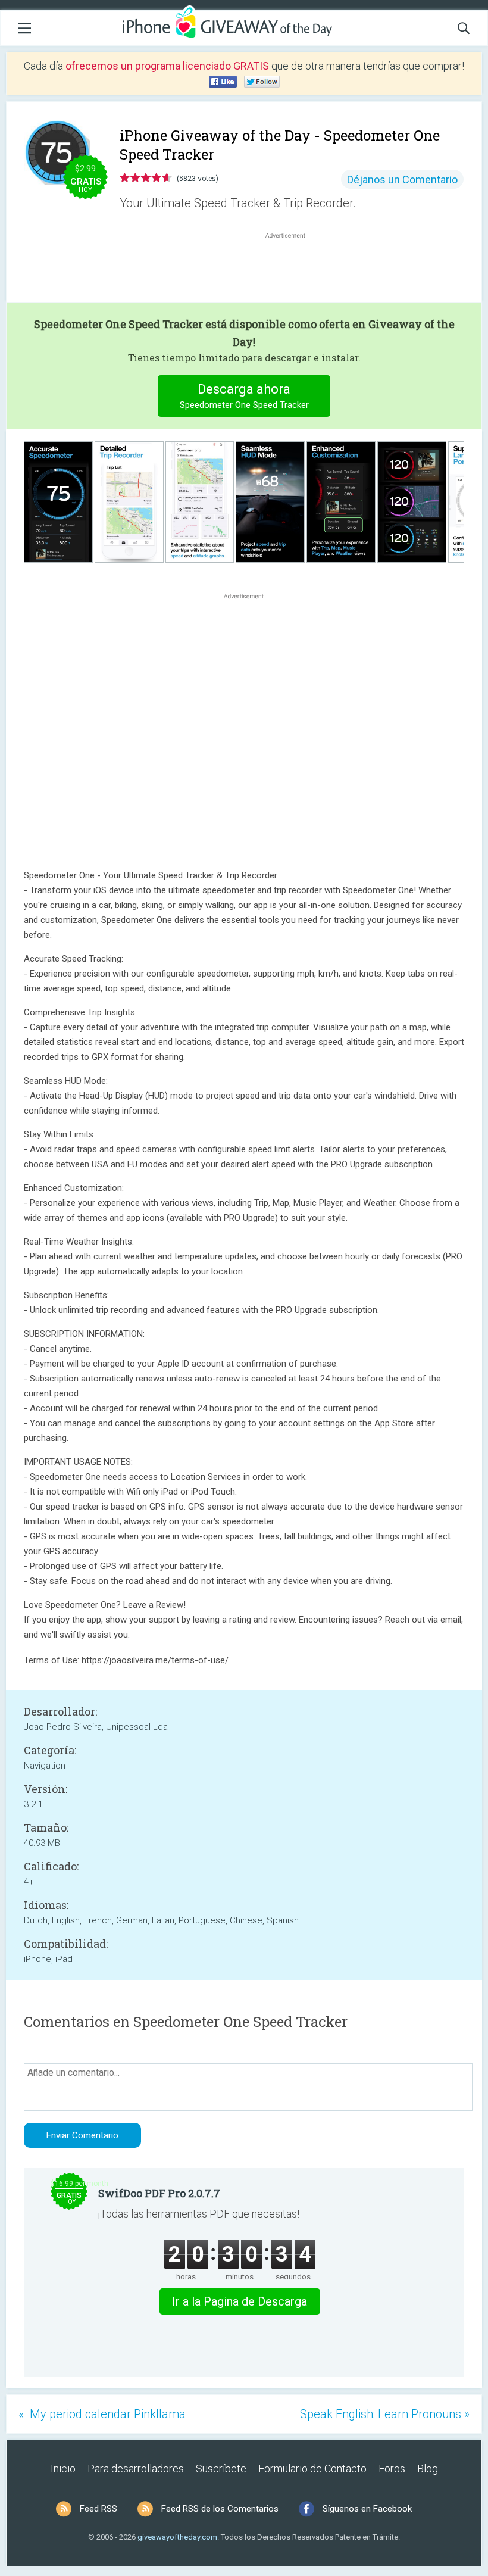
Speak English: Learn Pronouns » (385, 2414)
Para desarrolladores (136, 2469)
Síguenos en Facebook (367, 2509)
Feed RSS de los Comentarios (220, 2509)
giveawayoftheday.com (177, 2537)
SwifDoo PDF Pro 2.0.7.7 (159, 2193)
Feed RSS (98, 2509)
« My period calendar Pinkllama (102, 2414)
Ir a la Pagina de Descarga (240, 2301)
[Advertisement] (292, 270)
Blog (428, 2469)
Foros (392, 2469)
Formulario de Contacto (312, 2469)
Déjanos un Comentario (402, 180)
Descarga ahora (244, 396)
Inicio (63, 2469)
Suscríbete (221, 2469)
